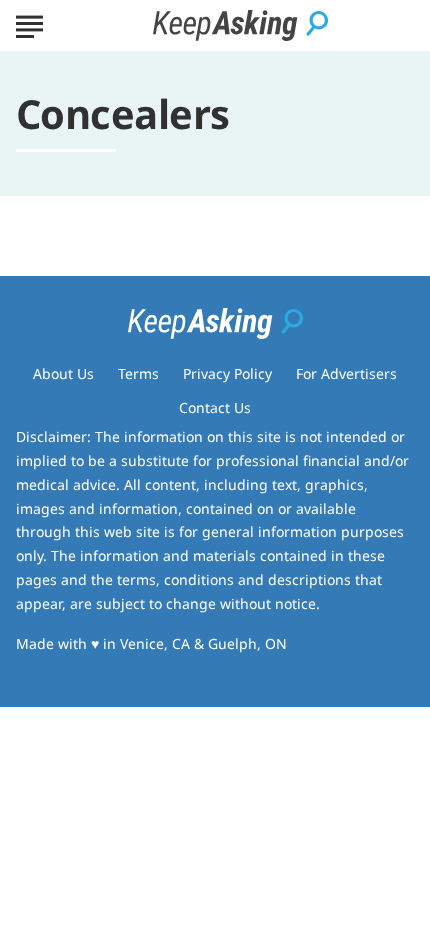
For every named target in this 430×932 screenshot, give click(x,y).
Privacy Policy (227, 373)
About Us (63, 373)
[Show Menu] (29, 24)
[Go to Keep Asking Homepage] (240, 25)
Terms (138, 373)
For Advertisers (346, 373)
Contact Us (215, 407)
